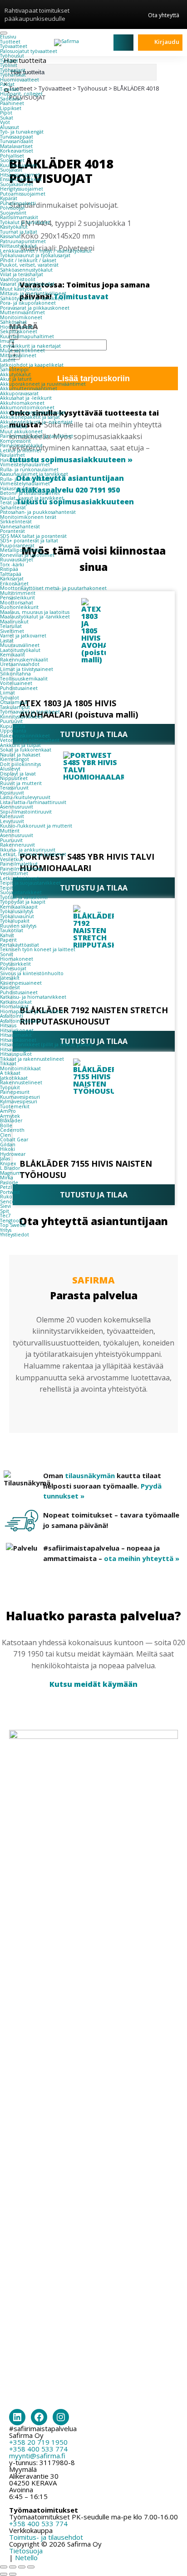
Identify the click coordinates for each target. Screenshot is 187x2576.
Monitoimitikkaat (20, 1068)
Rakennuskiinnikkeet (25, 736)
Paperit (8, 940)
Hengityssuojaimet (22, 189)
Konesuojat (13, 968)
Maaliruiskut (14, 622)
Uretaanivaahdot (20, 664)
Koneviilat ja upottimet (27, 555)
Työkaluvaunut (17, 916)
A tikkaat (10, 1073)
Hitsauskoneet (17, 1030)
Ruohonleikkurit (19, 607)
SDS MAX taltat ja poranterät (33, 536)
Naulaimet (12, 455)
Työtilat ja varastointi (24, 897)
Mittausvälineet (18, 355)
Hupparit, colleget (21, 94)
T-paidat (9, 89)
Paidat (7, 84)
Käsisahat (10, 236)
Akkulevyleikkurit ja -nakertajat (36, 422)
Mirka (7, 1178)
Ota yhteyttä (164, 15)
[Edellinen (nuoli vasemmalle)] (4, 2574)
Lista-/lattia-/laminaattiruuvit (33, 802)
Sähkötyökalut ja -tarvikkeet (33, 298)
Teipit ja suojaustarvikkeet (30, 883)
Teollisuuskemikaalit (24, 679)
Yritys (6, 1230)
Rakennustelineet (21, 1082)
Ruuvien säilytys (18, 926)
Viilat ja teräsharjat (22, 274)
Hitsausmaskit (16, 1035)
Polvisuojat (12, 208)
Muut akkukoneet (21, 431)
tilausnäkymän (90, 1475)
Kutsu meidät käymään (93, 1684)
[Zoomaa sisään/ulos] (4, 2567)
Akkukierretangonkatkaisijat (33, 412)
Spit (5, 1211)
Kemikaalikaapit (19, 907)
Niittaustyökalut (18, 246)
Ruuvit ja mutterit (21, 783)
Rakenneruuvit (17, 845)
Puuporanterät (17, 546)
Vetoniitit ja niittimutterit (30, 740)
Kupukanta (13, 726)
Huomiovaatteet (20, 80)
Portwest (10, 1192)
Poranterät (12, 531)
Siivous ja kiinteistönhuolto (32, 973)
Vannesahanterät (20, 527)
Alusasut (10, 127)
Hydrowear (13, 1154)
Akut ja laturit (16, 379)
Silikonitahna (15, 674)
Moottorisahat (17, 603)
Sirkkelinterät (16, 522)
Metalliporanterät (21, 550)
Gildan (8, 1144)
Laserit (8, 360)
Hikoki (7, 1149)
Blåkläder (11, 1120)
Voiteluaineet (16, 683)
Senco (7, 1202)
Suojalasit (11, 170)
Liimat (7, 693)
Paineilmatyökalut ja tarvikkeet (37, 436)
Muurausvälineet (20, 645)
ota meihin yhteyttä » (142, 1558)
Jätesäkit (10, 978)
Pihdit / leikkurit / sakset (28, 260)
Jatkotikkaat (14, 1078)
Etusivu (8, 37)
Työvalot (10, 698)
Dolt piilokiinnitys (20, 764)
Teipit (7, 888)
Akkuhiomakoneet (22, 403)
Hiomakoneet (17, 327)
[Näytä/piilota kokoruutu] (13, 2567)
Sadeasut (11, 99)
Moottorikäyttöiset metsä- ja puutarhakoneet (53, 588)
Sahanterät (13, 508)
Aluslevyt (10, 769)
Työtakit (9, 61)
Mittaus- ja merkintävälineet (33, 293)
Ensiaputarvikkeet (21, 179)
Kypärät (9, 198)
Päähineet (12, 103)
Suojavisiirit (13, 213)
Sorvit (7, 954)
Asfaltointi (12, 1016)
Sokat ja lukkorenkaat (26, 750)
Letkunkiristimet (20, 878)
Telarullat (11, 626)
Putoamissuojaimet (23, 194)
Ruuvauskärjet (17, 560)
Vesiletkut (12, 859)
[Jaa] (22, 2567)
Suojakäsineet (17, 184)
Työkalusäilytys (17, 911)
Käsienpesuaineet (21, 983)
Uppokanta (13, 731)
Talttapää (11, 574)
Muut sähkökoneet (22, 350)
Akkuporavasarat (19, 393)
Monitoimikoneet (21, 317)
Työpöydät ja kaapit (23, 902)
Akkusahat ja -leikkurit (26, 398)
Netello (26, 2557)
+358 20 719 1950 (38, 2442)
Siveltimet (12, 631)
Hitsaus (8, 1025)
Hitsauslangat (15, 1049)
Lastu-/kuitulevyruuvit (25, 797)
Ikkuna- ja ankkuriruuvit (28, 850)
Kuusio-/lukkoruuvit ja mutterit (36, 826)
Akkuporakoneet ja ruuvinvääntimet (43, 384)
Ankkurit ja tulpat (20, 745)
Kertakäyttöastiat (20, 945)
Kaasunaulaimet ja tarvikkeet (34, 474)
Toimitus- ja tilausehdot (46, 2537)
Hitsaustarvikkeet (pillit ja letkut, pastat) (46, 1044)
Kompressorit (15, 441)
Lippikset (11, 108)
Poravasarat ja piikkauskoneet (35, 308)
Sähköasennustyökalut (26, 270)
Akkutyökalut (15, 374)
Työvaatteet (14, 46)
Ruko (6, 1197)
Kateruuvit (12, 816)
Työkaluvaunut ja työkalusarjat (35, 255)
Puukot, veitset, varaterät (29, 265)
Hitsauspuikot (16, 1054)
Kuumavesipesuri (20, 1097)
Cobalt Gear (14, 1140)
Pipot (6, 113)
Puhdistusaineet (19, 688)
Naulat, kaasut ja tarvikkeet (32, 498)
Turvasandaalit (17, 141)
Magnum (10, 1173)
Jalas (5, 1159)
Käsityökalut (14, 227)
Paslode (9, 1183)
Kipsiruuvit (12, 793)
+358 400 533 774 (38, 2449)
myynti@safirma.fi (37, 2456)
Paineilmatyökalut (21, 445)
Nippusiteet (14, 778)
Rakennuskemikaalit (24, 660)
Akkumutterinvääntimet (29, 388)
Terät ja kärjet (16, 503)
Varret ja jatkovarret (23, 636)
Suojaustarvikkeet (21, 892)
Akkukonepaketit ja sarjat (30, 417)
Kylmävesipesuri (19, 1101)
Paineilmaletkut (19, 864)
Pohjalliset (12, 156)
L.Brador (10, 1168)
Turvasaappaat (17, 137)
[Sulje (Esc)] (31, 2567)
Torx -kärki (12, 565)
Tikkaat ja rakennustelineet (32, 1059)
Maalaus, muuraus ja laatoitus (35, 612)
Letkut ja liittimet (21, 450)
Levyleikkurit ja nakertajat (30, 346)
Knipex (8, 1164)
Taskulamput (15, 707)
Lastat (7, 641)
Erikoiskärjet (14, 584)
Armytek (10, 1116)
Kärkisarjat (12, 579)
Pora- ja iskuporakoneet (28, 303)
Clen (5, 1135)
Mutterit (10, 831)
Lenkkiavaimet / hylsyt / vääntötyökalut (46, 251)
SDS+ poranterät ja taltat (29, 541)
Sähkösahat (13, 322)
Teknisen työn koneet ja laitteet (38, 949)
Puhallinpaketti (18, 203)
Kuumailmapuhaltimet (27, 336)
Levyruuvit (12, 821)
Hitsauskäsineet (18, 1040)
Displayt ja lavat (18, 774)
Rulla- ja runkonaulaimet (29, 469)
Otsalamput (14, 702)
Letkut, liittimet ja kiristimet (33, 854)
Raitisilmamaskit (19, 217)
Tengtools (11, 1221)
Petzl (6, 1187)
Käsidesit (10, 987)
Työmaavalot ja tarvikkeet (30, 712)
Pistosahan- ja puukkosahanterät (38, 512)
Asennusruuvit (17, 807)
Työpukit (10, 1087)
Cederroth (12, 1130)
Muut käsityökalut (21, 289)
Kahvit (7, 935)
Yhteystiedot (15, 1235)
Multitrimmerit (18, 593)
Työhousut (12, 56)
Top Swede (13, 1225)
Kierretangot (15, 759)
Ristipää (9, 569)
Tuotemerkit (15, 1106)
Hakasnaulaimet (19, 460)
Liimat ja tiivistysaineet (27, 669)
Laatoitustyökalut (20, 650)
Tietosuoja (26, 2551)
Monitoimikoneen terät (28, 517)
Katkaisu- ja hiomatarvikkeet (33, 997)
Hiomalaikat (14, 1006)
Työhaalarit (13, 70)
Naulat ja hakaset (20, 755)
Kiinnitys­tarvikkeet (21, 717)
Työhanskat (13, 75)
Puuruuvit (11, 721)
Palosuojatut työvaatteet (29, 51)
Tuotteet (10, 42)
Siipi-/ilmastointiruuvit (26, 812)
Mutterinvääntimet (22, 312)
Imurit (7, 341)
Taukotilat (12, 930)
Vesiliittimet (14, 873)
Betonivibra (14, 426)
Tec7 (5, 1216)
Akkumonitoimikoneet (27, 407)
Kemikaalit (12, 655)
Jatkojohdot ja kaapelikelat (32, 365)
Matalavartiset (16, 146)
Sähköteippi (14, 369)
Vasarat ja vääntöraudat (27, 284)
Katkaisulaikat (16, 1002)
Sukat (7, 118)
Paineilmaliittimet (21, 869)
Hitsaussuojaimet (20, 175)
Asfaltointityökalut (21, 1021)
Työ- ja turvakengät (22, 132)
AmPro (8, 1111)
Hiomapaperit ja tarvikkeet (32, 1011)
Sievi (5, 1206)
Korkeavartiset (17, 151)
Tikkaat (8, 1063)
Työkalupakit (15, 921)
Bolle (6, 1125)
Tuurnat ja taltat (19, 232)
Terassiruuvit (14, 788)
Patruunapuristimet (23, 241)
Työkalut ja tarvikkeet (25, 222)
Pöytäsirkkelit (15, 964)
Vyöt (5, 122)
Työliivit (9, 65)
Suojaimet (12, 160)
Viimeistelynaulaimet (25, 464)
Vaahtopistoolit (18, 279)
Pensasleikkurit (17, 598)
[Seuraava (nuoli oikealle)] (13, 2574)
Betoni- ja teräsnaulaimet (30, 493)
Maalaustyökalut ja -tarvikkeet (35, 617)
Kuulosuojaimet (19, 165)
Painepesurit (15, 1092)
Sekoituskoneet (19, 331)
